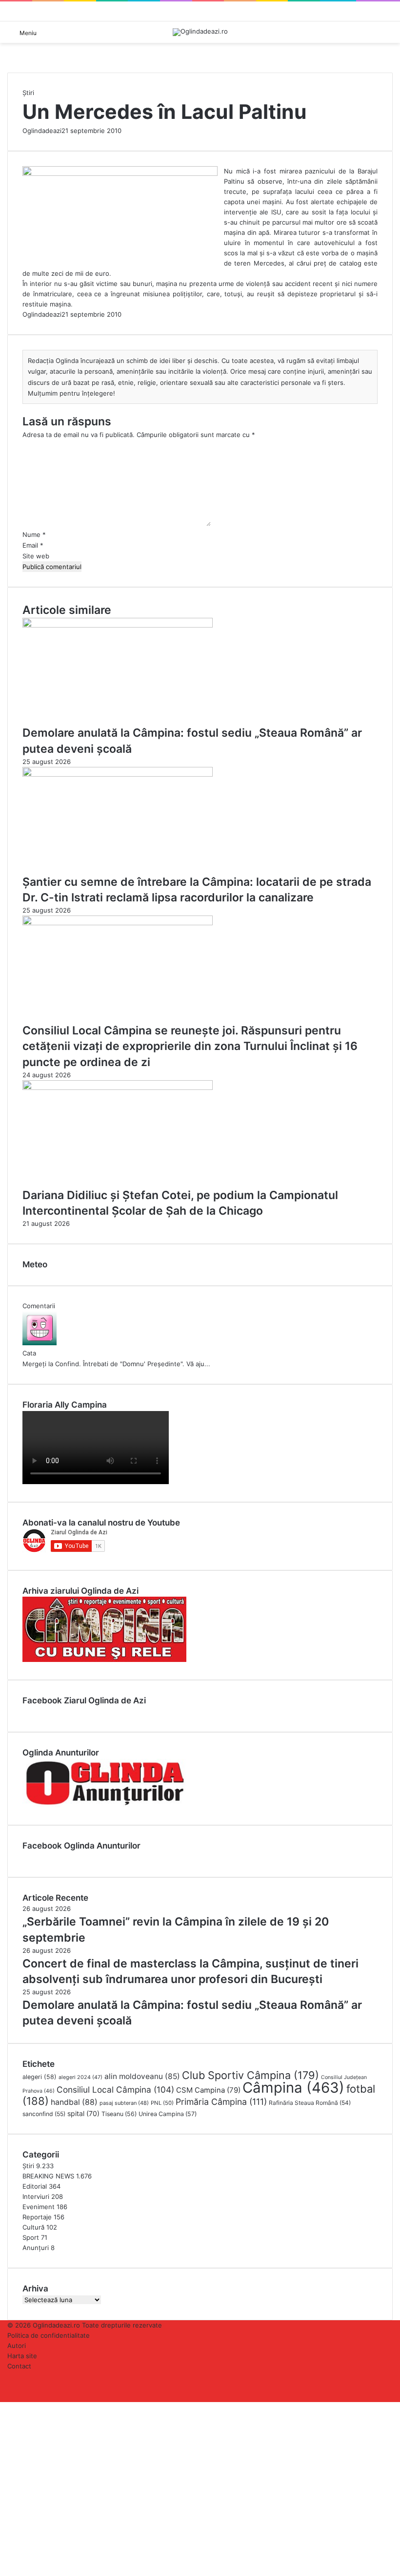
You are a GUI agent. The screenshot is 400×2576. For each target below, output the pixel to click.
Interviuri (36, 2196)
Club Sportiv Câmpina (250, 2075)
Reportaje (37, 2217)
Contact (19, 2366)
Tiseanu (119, 2114)
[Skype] (5, 2407)
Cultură (33, 2227)
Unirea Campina (168, 2114)
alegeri (40, 2077)
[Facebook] (1, 2407)
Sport (31, 2237)
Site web (36, 556)
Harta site (22, 2356)
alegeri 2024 (80, 2077)
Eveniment (39, 2207)
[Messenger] (7, 2407)
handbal (74, 2102)
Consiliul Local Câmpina (115, 2089)
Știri (28, 93)
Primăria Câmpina (221, 2102)
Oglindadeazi (42, 131)
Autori (17, 2346)
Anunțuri (36, 2248)
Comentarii (39, 1306)
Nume (34, 534)
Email (33, 545)
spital (83, 2113)
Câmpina (293, 2088)
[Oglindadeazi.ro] (200, 32)
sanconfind (44, 2114)
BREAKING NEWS (48, 2176)
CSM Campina (208, 2090)
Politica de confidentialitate (49, 2335)
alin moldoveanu (142, 2076)
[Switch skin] (388, 36)
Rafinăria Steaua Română (310, 2103)
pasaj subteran (124, 2103)
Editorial (35, 2186)
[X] (3, 2407)
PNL (162, 2103)
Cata (29, 1353)
